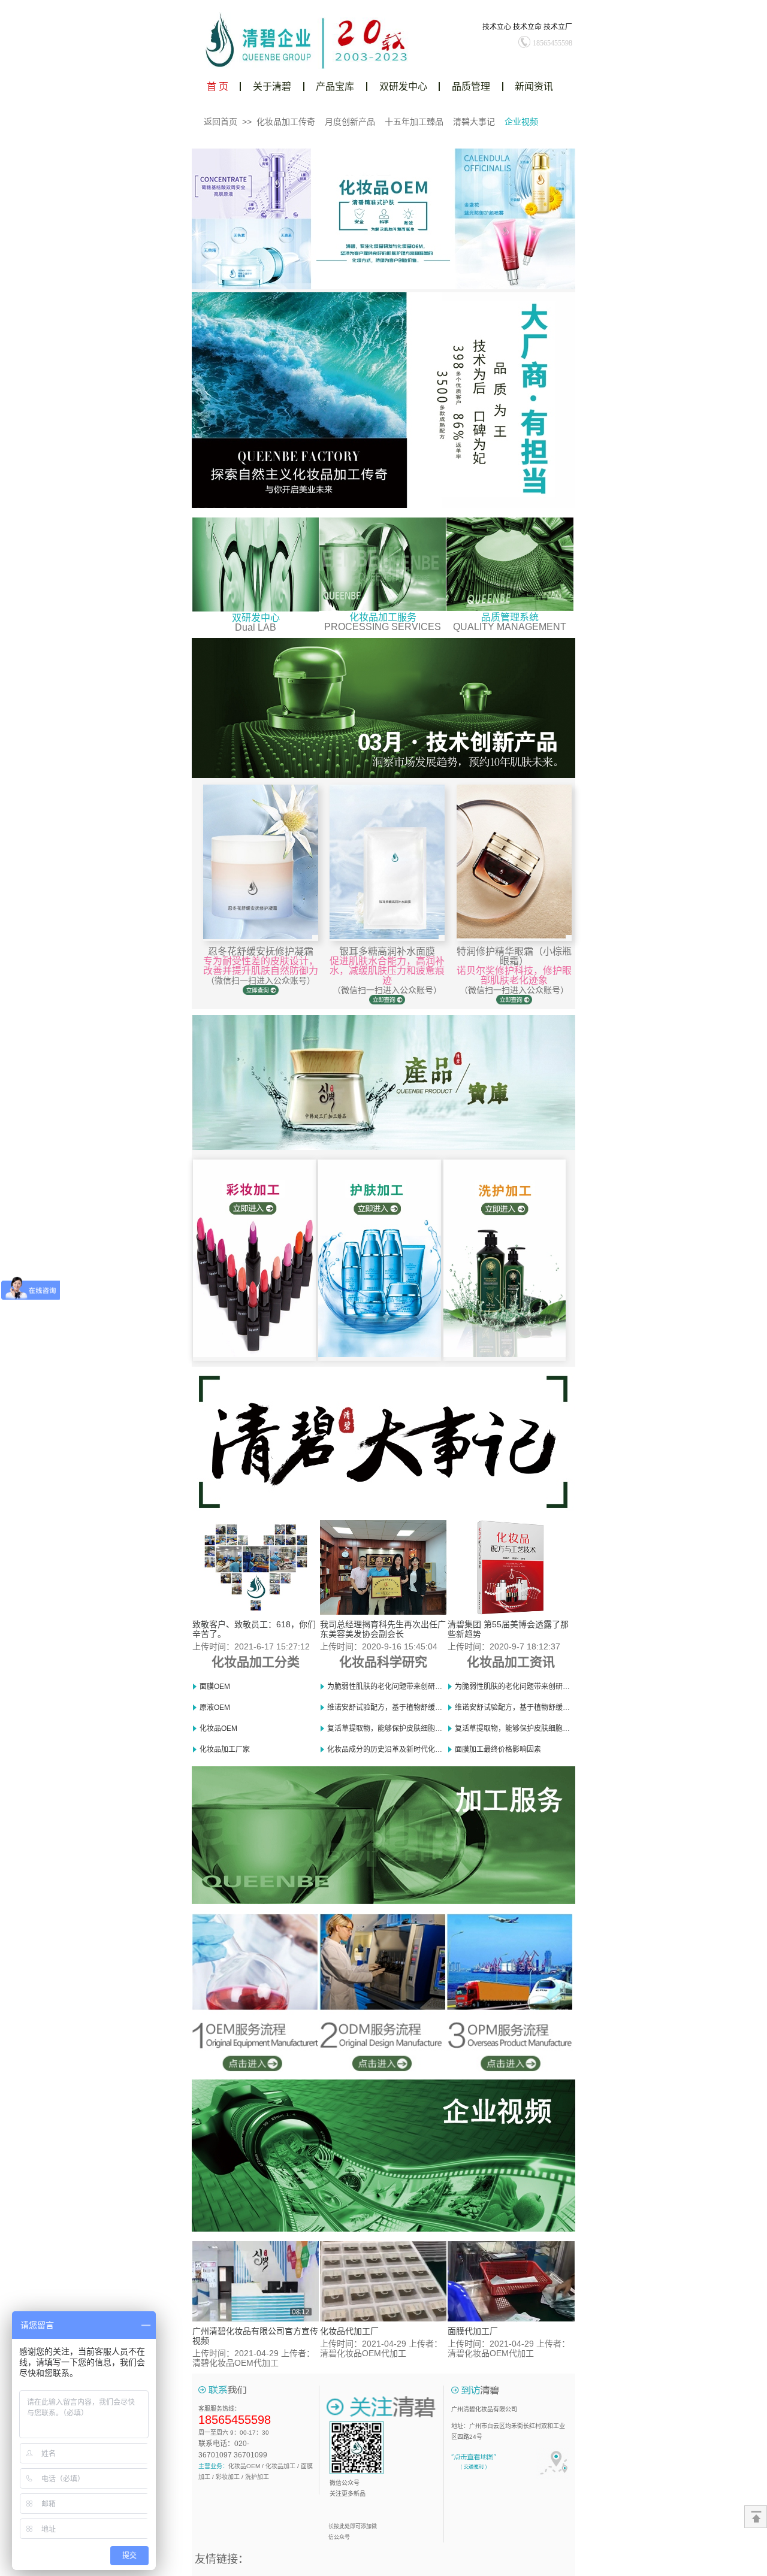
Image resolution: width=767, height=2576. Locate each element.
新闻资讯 (534, 87)
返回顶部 (756, 2517)
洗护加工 (257, 2477)
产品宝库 (335, 87)
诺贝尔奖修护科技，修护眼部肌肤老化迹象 (514, 975)
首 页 (218, 87)
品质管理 (471, 87)
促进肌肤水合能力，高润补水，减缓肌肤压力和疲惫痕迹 (387, 971)
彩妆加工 (228, 2477)
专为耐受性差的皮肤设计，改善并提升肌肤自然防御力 (261, 966)
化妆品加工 (280, 2466)
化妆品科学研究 (383, 1662)
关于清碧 (272, 87)
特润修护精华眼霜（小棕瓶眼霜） (514, 956)
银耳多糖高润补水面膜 (387, 951)
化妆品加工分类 (256, 1662)
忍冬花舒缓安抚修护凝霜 (261, 951)
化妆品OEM (244, 2466)
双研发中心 (403, 87)
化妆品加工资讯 (511, 1662)
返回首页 (221, 122)
